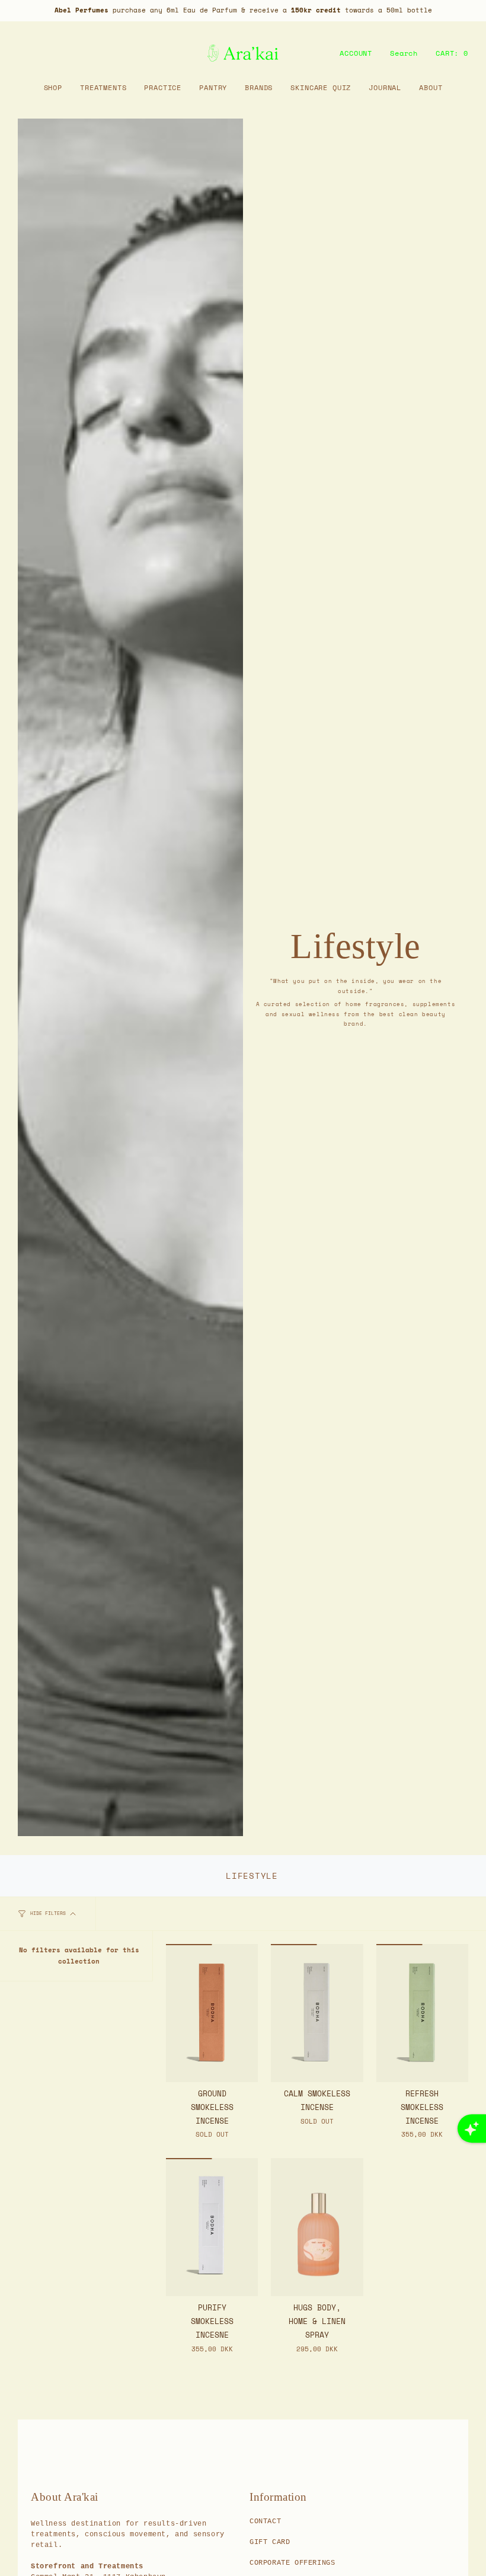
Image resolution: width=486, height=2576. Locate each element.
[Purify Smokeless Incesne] (212, 2227)
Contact (265, 2521)
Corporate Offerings (292, 2563)
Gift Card (270, 2542)
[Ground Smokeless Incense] (212, 2013)
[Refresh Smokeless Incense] (422, 2013)
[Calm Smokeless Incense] (317, 2013)
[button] (53, 87)
